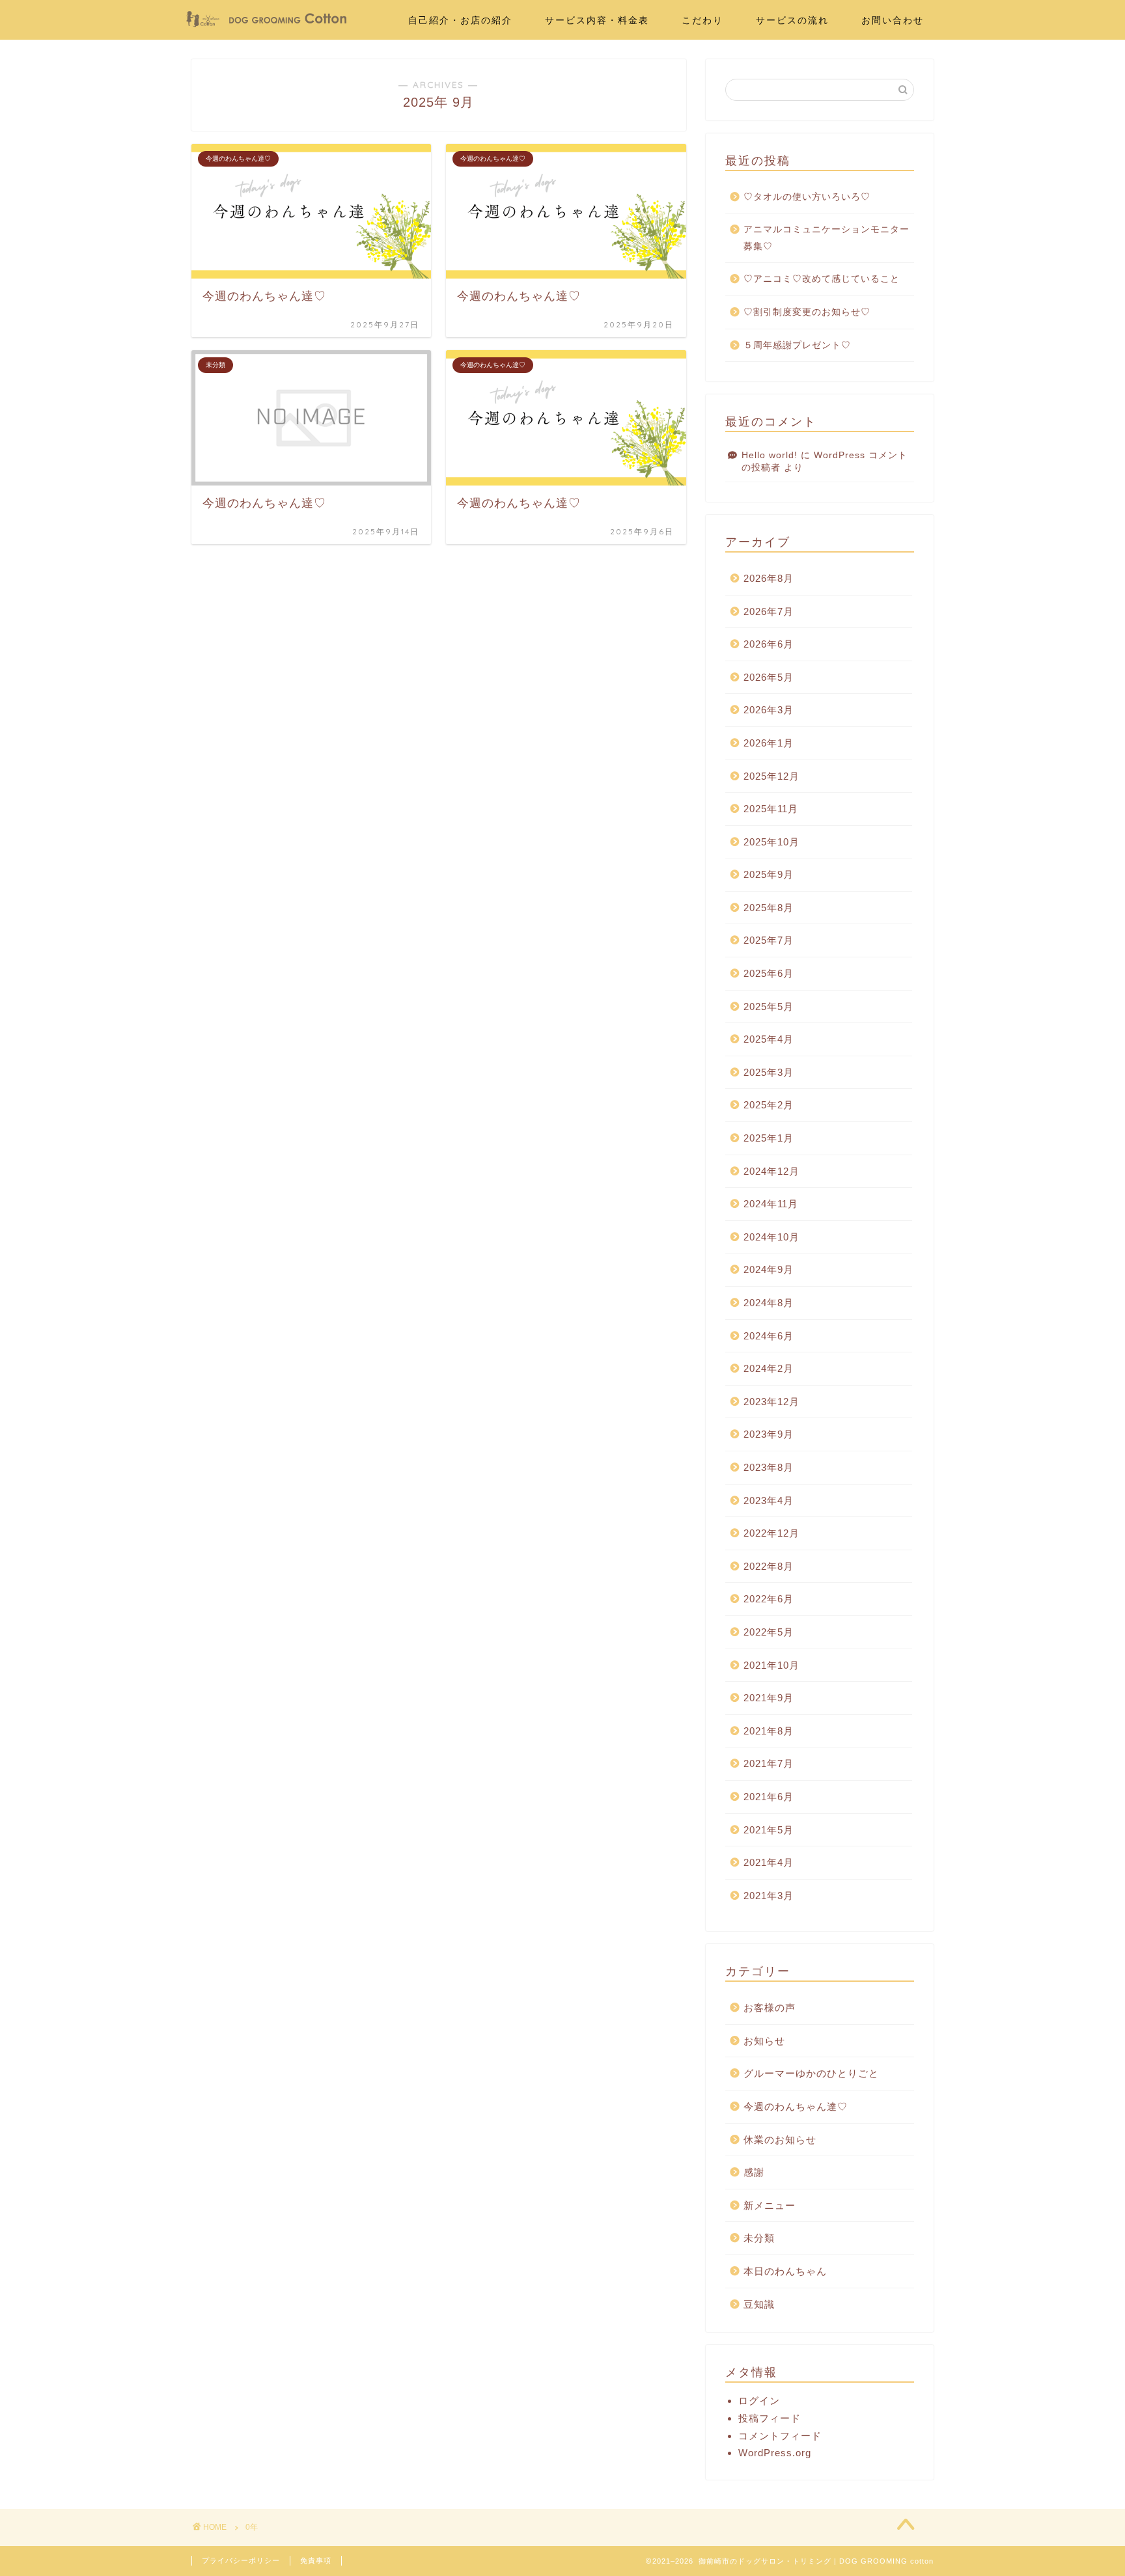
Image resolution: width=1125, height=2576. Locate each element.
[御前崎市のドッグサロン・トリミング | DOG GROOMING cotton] (266, 24)
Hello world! (770, 455)
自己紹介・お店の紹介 (460, 20)
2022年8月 (769, 1566)
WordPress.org (775, 2453)
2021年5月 (769, 1830)
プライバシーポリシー (241, 2560)
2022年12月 (771, 1533)
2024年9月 (769, 1269)
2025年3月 (769, 1072)
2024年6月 (769, 1336)
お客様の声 (770, 2007)
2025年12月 (771, 776)
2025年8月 (769, 908)
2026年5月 (769, 677)
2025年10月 (771, 842)
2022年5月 (769, 1632)
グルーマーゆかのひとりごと (811, 2073)
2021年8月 (769, 1731)
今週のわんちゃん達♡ (796, 2106)
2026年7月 (769, 611)
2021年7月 (769, 1763)
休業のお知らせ (780, 2140)
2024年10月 (771, 1237)
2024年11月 (771, 1204)
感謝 (754, 2172)
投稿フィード (770, 2418)
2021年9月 (769, 1698)
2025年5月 (769, 1007)
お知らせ (764, 2041)
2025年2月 (769, 1105)
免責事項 (316, 2560)
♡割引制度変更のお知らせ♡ (807, 312)
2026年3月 (769, 710)
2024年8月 (769, 1303)
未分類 (759, 2238)
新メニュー (770, 2205)
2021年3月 (769, 1896)
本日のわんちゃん (785, 2271)
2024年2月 (769, 1368)
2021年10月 (771, 1665)
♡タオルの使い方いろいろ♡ (807, 197)
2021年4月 (769, 1862)
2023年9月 (769, 1434)
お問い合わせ (893, 20)
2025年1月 (769, 1138)
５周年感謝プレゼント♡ (797, 345)
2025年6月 (769, 973)
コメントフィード (780, 2436)
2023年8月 (769, 1467)
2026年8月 (769, 578)
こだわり (702, 20)
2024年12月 (771, 1171)
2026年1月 (769, 743)
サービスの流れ (792, 20)
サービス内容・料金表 (597, 20)
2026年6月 (769, 644)
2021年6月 (769, 1797)
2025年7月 (769, 940)
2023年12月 (771, 1402)
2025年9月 (769, 874)
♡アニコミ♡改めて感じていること (822, 279)
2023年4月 (769, 1500)
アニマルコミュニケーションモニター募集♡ (826, 238)
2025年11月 (771, 809)
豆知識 (759, 2304)
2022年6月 (769, 1599)
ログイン (759, 2401)
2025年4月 (769, 1039)
